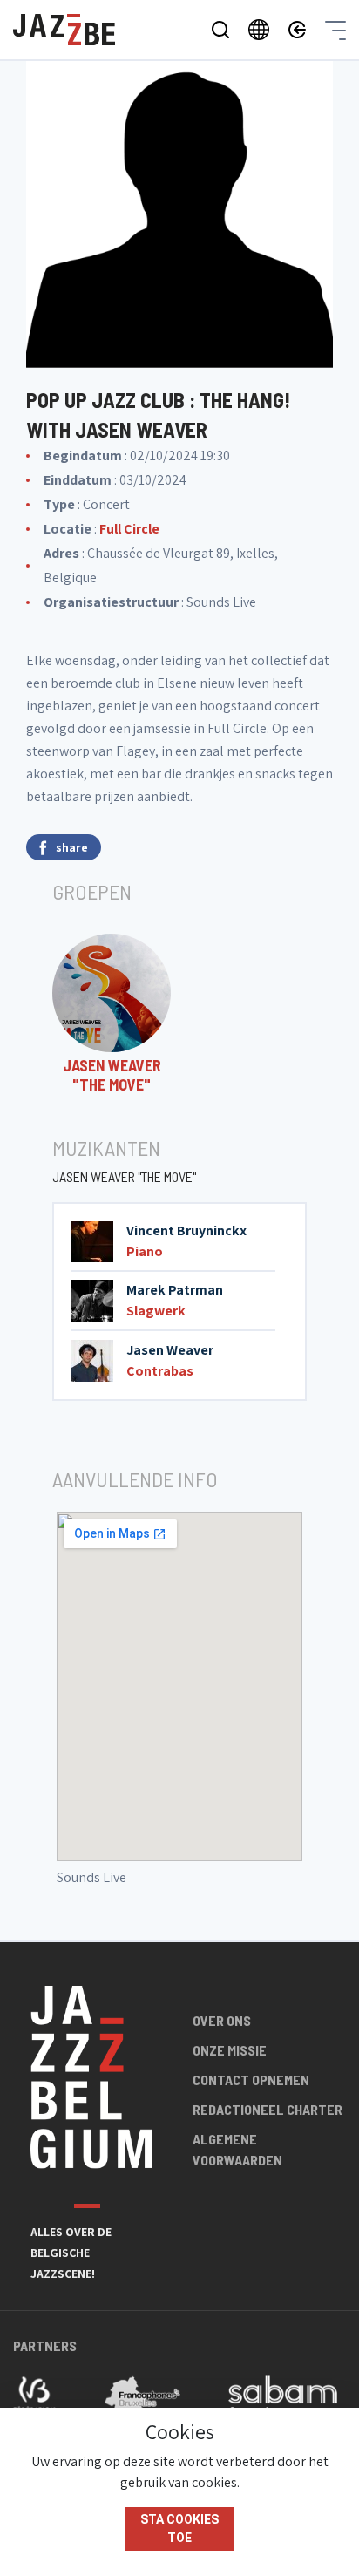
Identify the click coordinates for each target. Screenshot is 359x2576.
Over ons (222, 2020)
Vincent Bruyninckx (186, 1230)
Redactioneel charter (268, 2109)
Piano (145, 1251)
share (72, 847)
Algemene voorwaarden (237, 2149)
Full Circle (129, 529)
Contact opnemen (251, 2080)
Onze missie (230, 2050)
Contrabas (160, 1371)
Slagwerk (156, 1311)
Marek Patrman (175, 1290)
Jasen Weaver (170, 1350)
